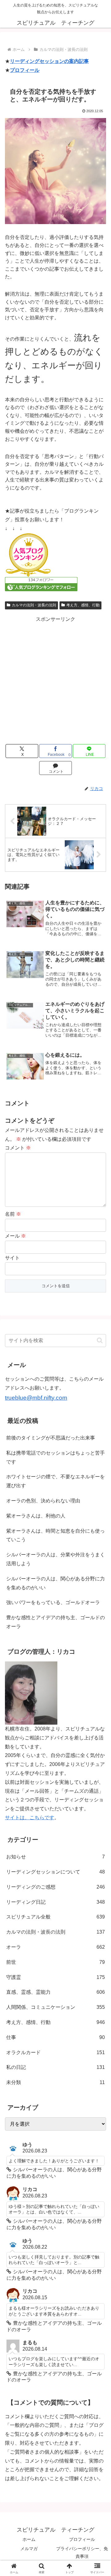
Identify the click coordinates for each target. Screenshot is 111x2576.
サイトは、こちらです (30, 1818)
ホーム (29, 2539)
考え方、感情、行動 (83, 605)
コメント (18, 1148)
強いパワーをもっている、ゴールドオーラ (53, 1602)
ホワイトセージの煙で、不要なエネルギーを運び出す (55, 1481)
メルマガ (29, 2549)
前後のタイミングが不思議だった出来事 (51, 1438)
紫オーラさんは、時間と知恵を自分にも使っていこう (55, 1535)
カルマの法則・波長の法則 (34, 605)
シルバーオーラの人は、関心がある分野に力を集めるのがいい (55, 1583)
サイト (12, 1258)
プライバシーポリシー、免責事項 (82, 2552)
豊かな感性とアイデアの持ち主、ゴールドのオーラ (55, 1622)
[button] (100, 1340)
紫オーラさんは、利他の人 (36, 1516)
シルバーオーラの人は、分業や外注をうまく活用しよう (55, 1559)
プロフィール (25, 70)
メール (15, 1236)
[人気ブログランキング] (28, 555)
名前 (13, 1214)
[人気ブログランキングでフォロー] (41, 584)
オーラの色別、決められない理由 (43, 1501)
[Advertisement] (55, 679)
